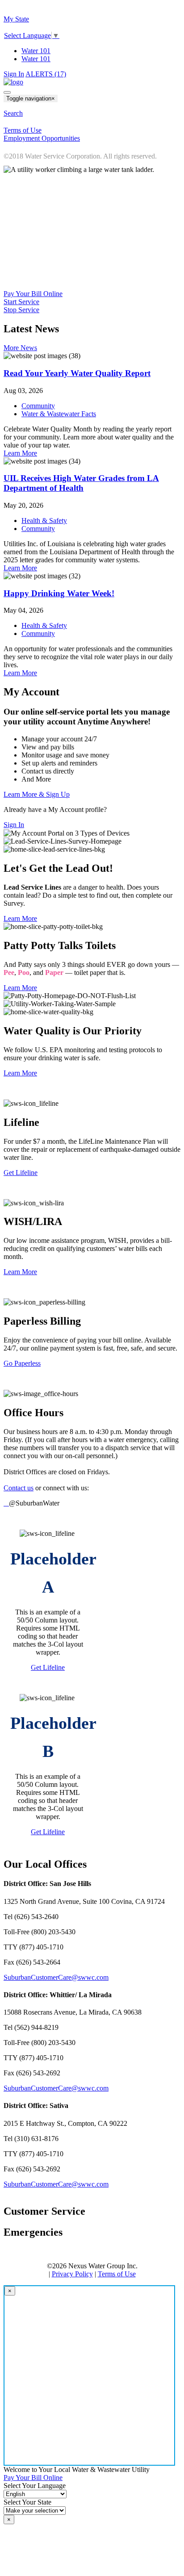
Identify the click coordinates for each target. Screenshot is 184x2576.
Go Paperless (22, 1363)
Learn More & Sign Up (37, 794)
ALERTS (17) (46, 74)
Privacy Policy (72, 2274)
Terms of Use (117, 2274)
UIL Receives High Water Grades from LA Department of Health (81, 483)
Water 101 (36, 51)
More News (20, 348)
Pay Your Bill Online (33, 294)
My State (16, 19)
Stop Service (21, 310)
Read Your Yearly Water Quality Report (77, 373)
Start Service (21, 302)
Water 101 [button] (36, 59)
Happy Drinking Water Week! (59, 593)
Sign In (14, 74)
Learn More (20, 453)
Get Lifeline (21, 1173)
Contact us (19, 1488)
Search (13, 113)
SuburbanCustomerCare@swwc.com (56, 1977)
